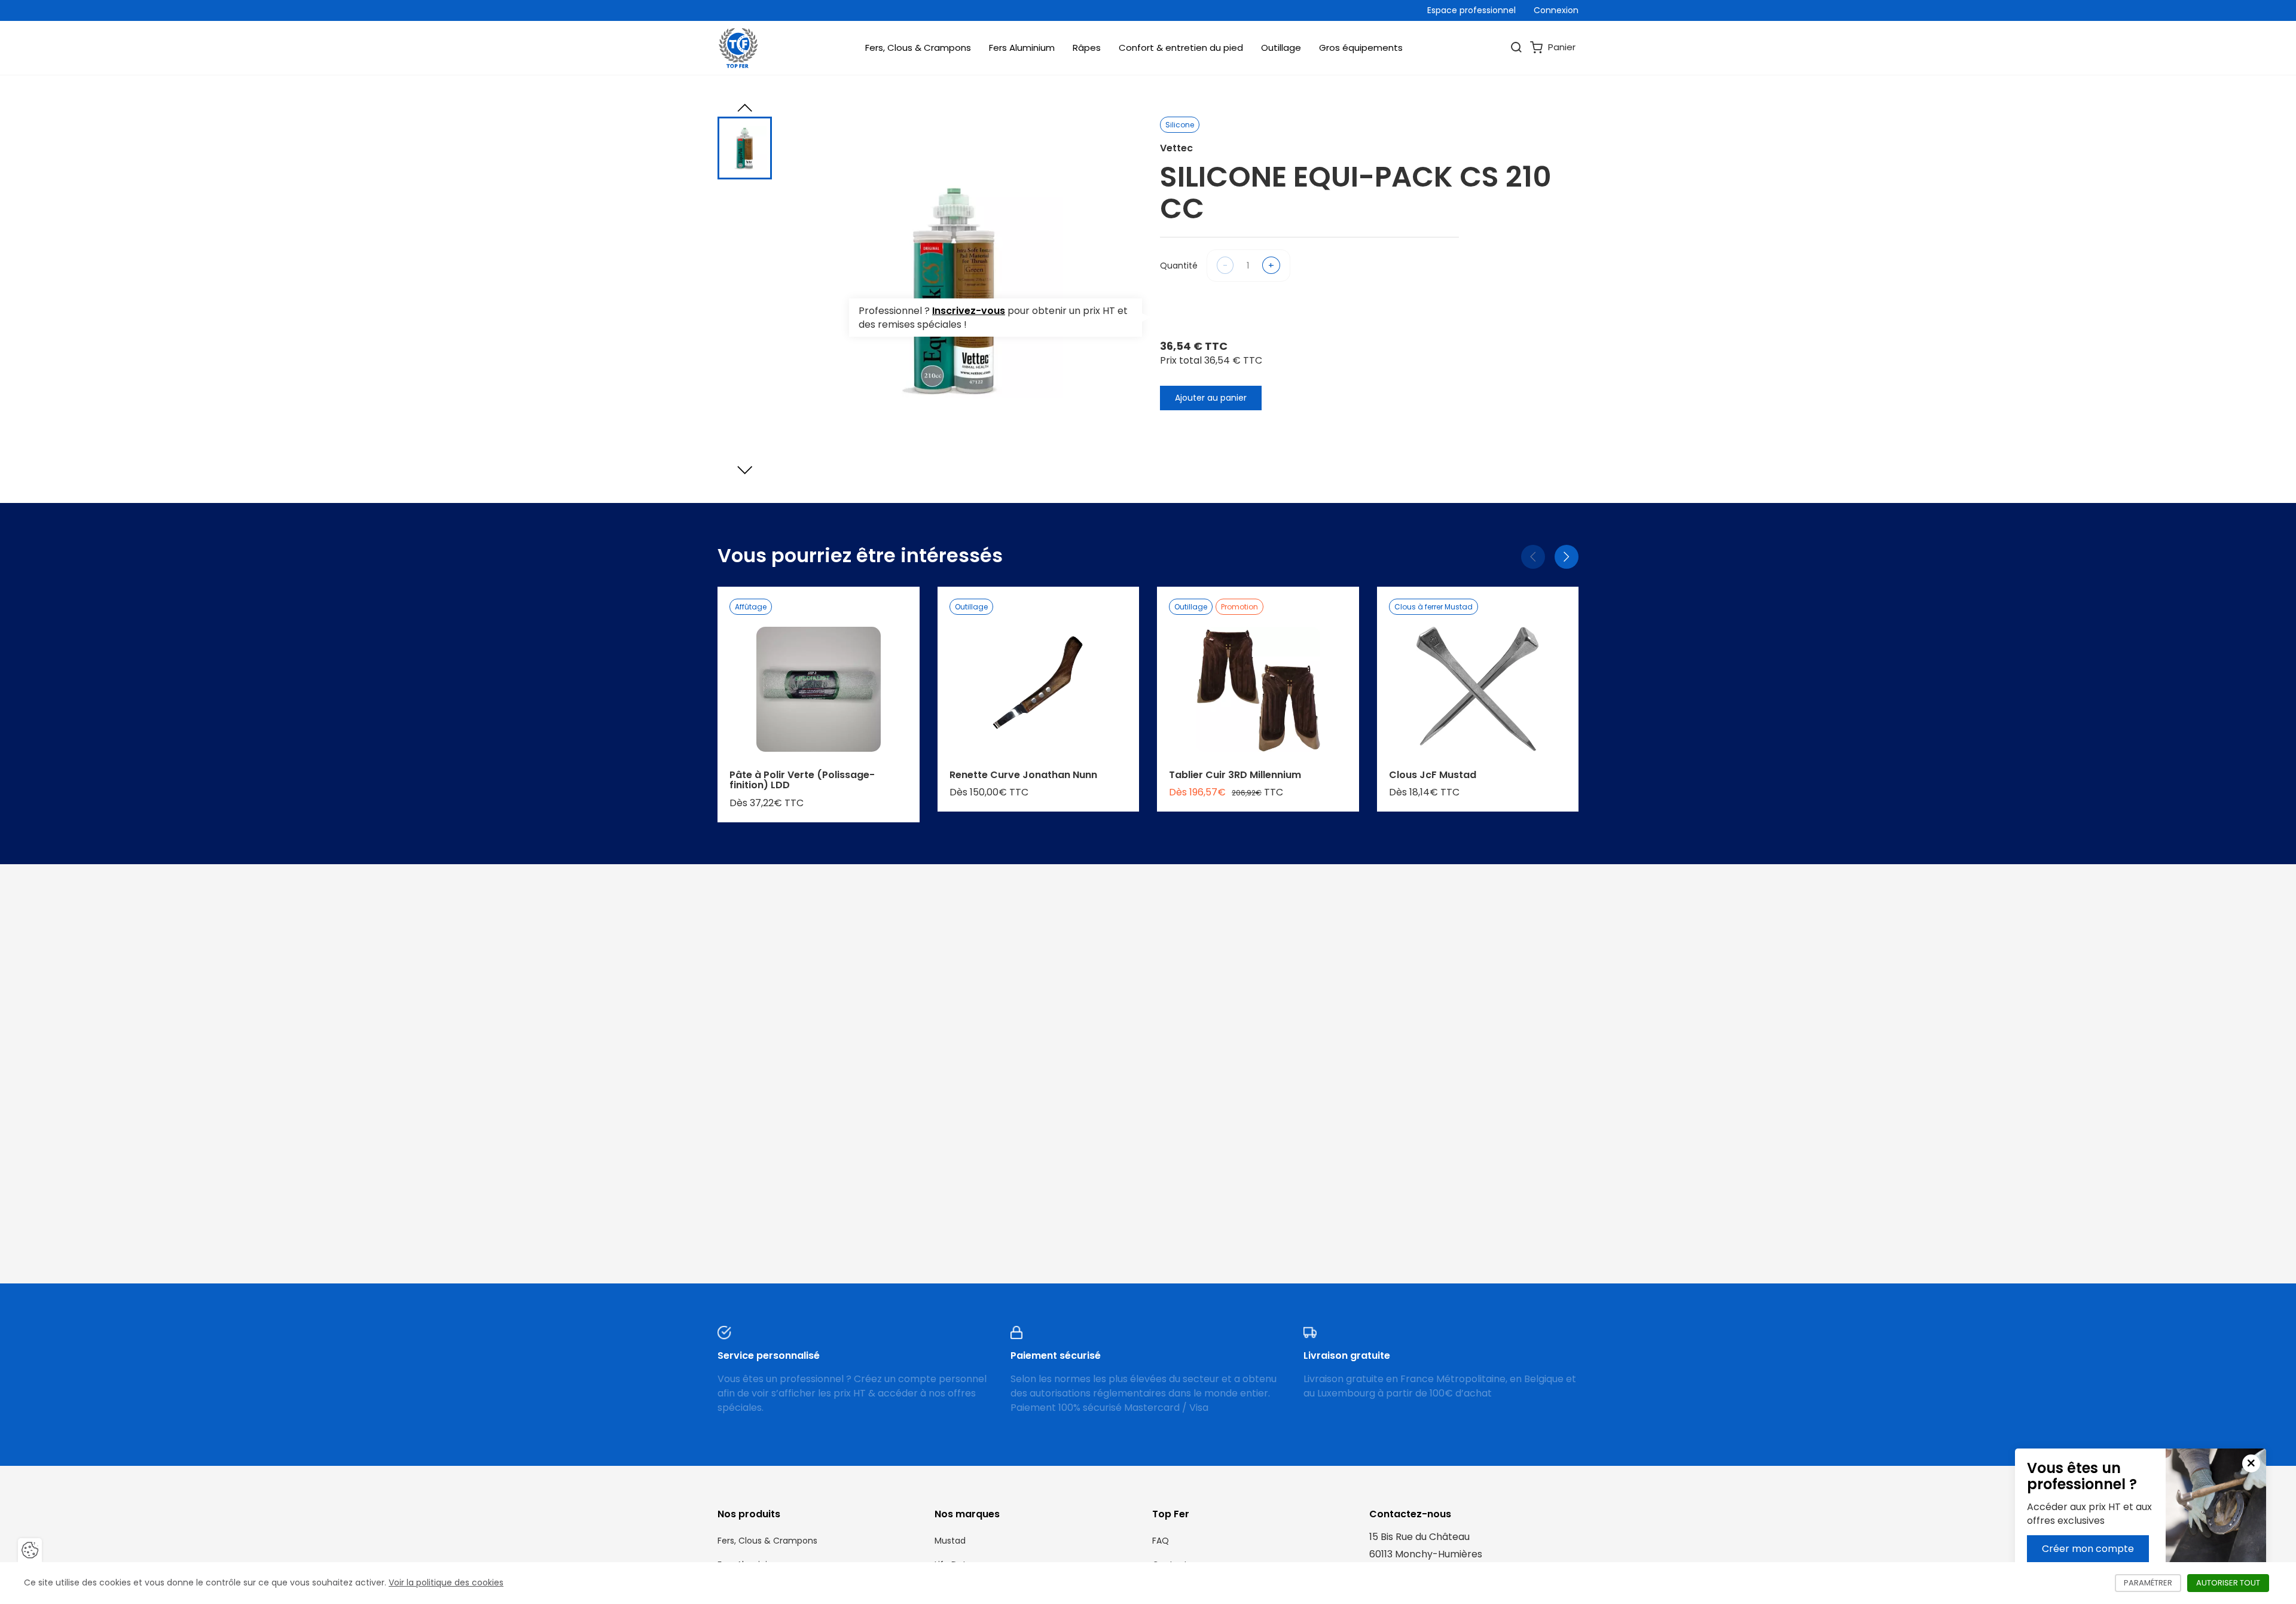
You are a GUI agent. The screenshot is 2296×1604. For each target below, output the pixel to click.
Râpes (1087, 48)
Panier (1561, 47)
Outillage (1281, 48)
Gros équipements (1361, 48)
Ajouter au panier (1211, 398)
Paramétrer (2152, 1583)
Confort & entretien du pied (1181, 48)
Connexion (1556, 10)
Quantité (1179, 266)
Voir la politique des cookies (446, 1582)
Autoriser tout (2233, 1583)
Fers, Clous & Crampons (918, 48)
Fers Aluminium (1022, 48)
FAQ (1161, 1541)
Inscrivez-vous (969, 311)
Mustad (950, 1541)
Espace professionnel (1471, 10)
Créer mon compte (2088, 1549)
